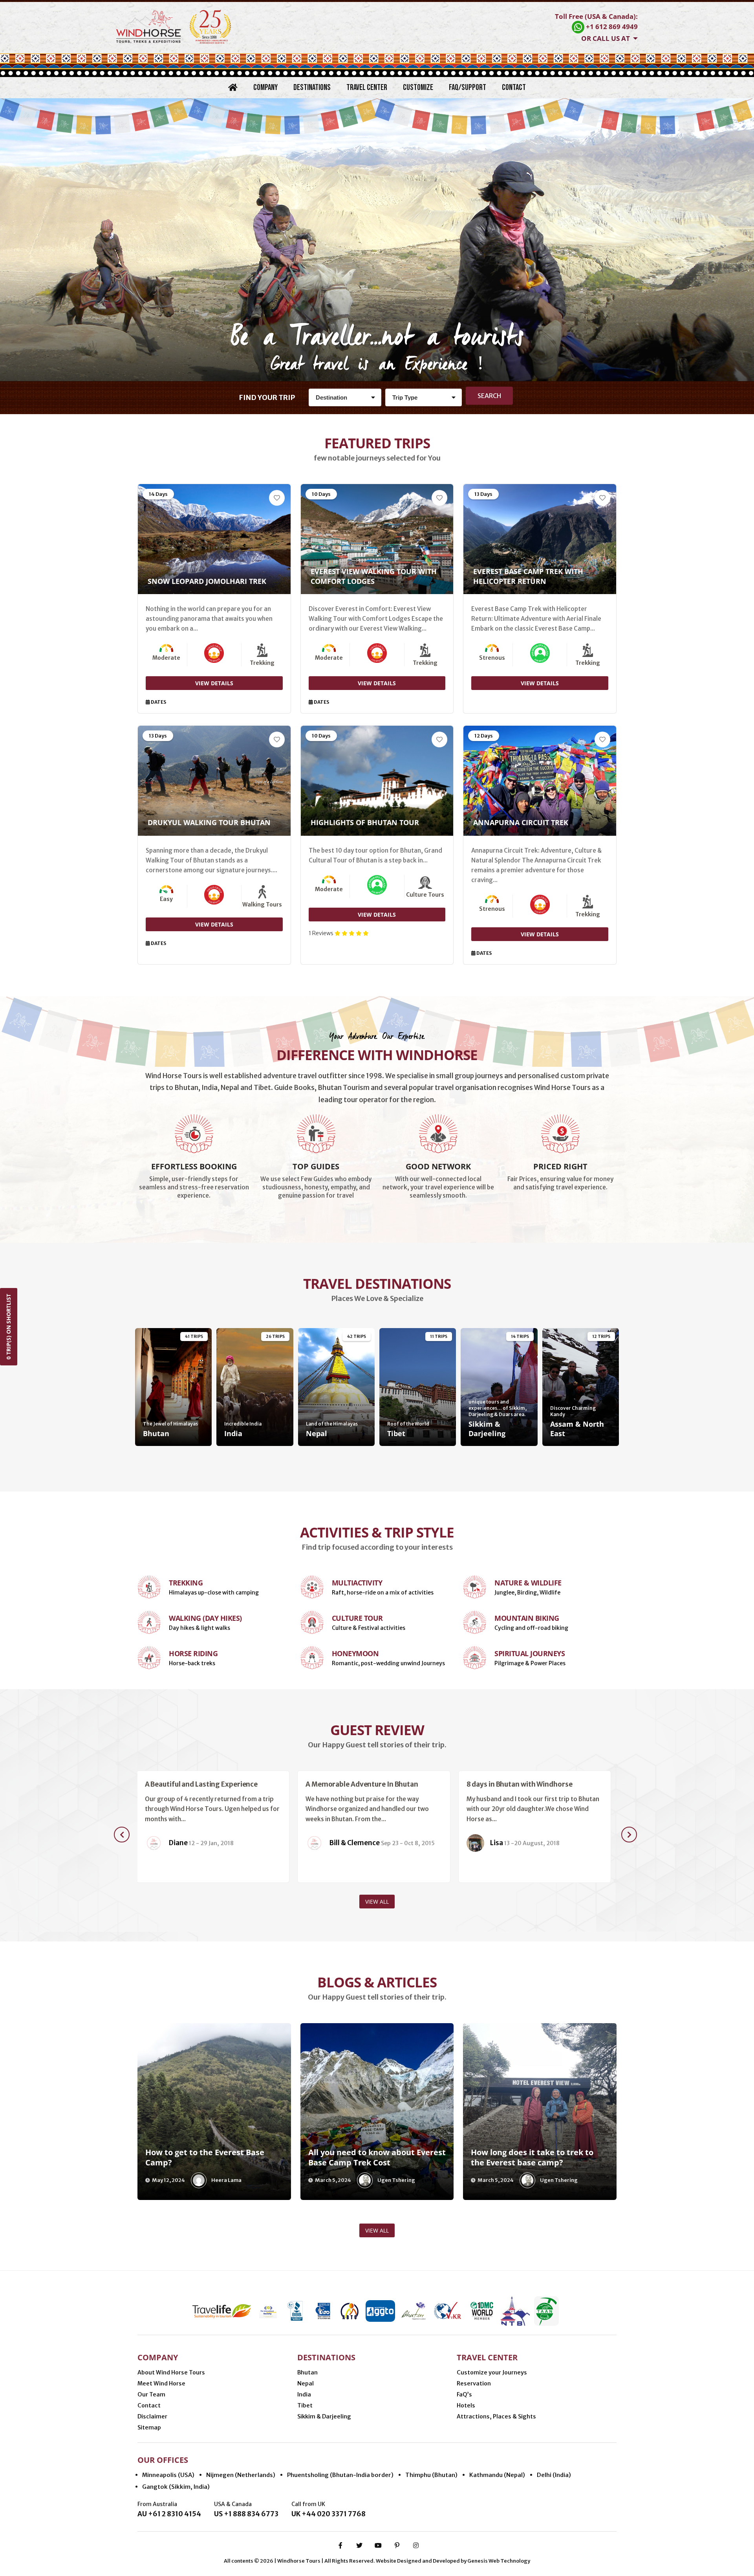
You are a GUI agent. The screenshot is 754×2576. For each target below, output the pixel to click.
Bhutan (307, 2372)
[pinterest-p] (397, 2545)
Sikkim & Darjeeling (324, 2416)
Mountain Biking (527, 1618)
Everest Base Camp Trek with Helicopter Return (528, 576)
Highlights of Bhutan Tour (365, 822)
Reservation (474, 2383)
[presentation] (122, 1835)
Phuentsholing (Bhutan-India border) (340, 2475)
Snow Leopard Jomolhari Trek (207, 581)
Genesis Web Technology (499, 2561)
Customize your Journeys (492, 2372)
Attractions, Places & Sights (496, 2416)
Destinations (312, 87)
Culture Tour (357, 1618)
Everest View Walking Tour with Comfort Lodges (374, 576)
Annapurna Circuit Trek (521, 822)
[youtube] (378, 2545)
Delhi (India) (554, 2475)
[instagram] (416, 2545)
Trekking (186, 1583)
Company (265, 87)
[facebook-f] (340, 2545)
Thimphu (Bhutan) (431, 2475)
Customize (418, 87)
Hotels (466, 2405)
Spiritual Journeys (530, 1653)
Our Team (151, 2394)
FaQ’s (464, 2394)
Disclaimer (152, 2416)
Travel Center (367, 87)
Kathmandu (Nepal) (497, 2475)
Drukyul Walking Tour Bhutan (209, 822)
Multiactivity (357, 1583)
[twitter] (359, 2545)
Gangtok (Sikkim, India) (176, 2487)
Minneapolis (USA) (168, 2475)
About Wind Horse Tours (171, 2372)
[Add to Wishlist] (277, 498)
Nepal (306, 2383)
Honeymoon (355, 1653)
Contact (514, 87)
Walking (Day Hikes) (205, 1618)
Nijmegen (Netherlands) (241, 2475)
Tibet (305, 2405)
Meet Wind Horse (161, 2383)
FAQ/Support (468, 87)
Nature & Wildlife (528, 1583)
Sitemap (149, 2427)
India (304, 2394)
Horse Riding (193, 1653)
